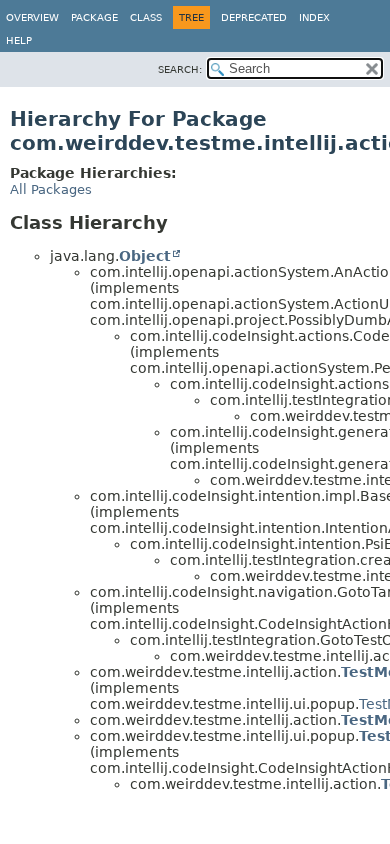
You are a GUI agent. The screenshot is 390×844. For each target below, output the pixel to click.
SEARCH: (180, 69)
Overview (32, 17)
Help (19, 40)
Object (145, 256)
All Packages (51, 189)
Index (314, 17)
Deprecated (254, 17)
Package (94, 17)
